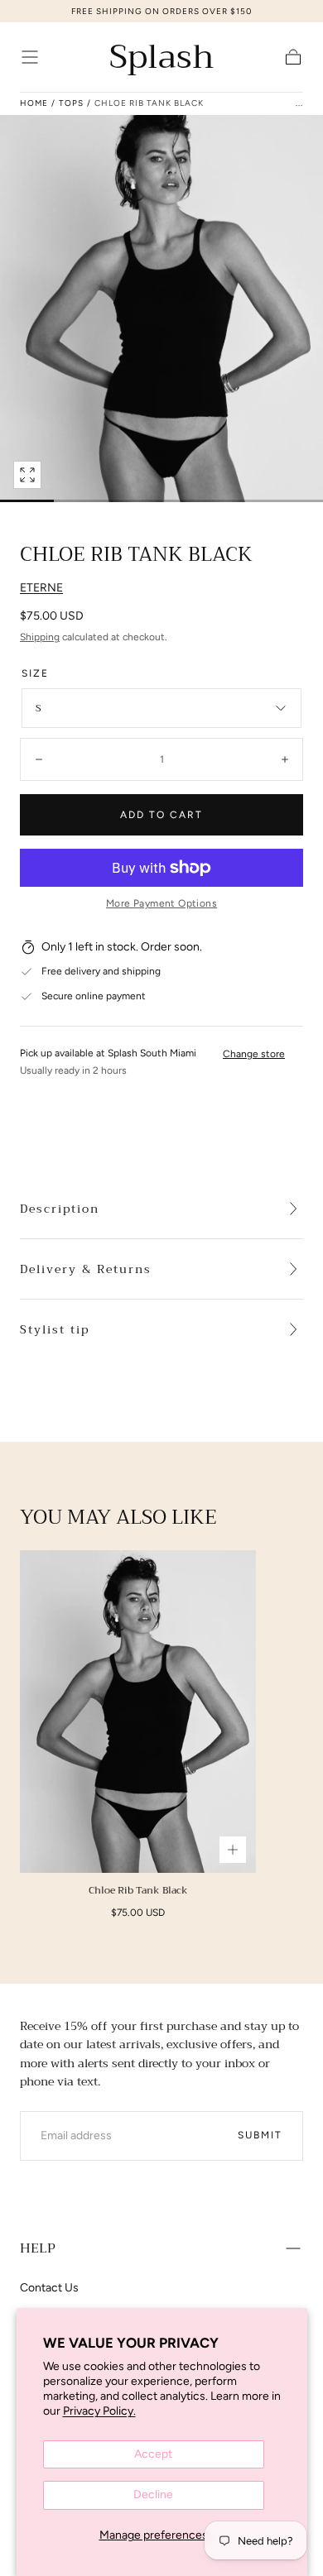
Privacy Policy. (99, 2411)
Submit (260, 2135)
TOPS (71, 103)
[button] (30, 57)
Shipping (40, 637)
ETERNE (41, 588)
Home (34, 103)
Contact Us (49, 2288)
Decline (153, 2495)
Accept (153, 2454)
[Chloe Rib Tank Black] (138, 1711)
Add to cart (161, 815)
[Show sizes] (233, 1850)
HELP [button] (38, 2248)
